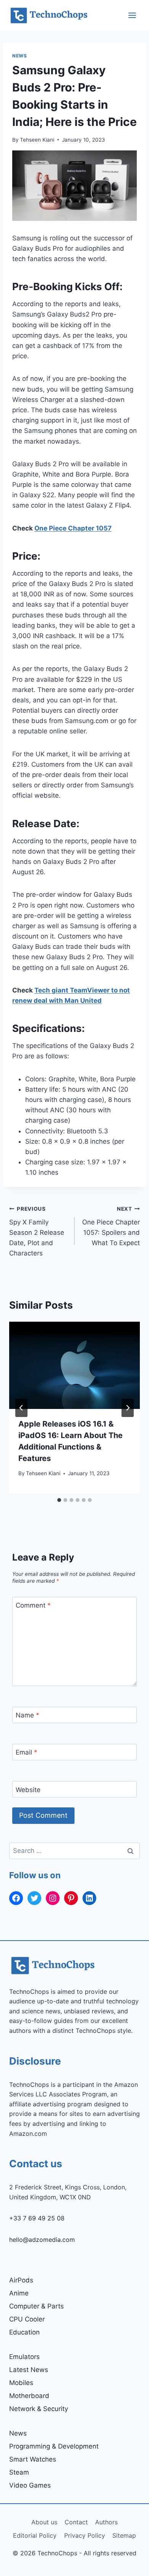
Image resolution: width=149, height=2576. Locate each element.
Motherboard (29, 2396)
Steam (19, 2472)
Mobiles (21, 2383)
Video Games (30, 2485)
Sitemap (124, 2535)
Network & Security (39, 2409)
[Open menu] (132, 15)
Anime (19, 2293)
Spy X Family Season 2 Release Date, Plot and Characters (37, 1231)
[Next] (128, 1408)
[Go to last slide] (21, 1408)
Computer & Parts (36, 2306)
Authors (106, 2522)
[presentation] (74, 1365)
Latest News (29, 2370)
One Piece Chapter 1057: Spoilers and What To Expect (111, 1226)
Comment (33, 1605)
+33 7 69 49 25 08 (37, 2218)
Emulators (24, 2357)
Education (24, 2332)
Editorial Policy (35, 2535)
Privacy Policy (85, 2535)
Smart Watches (33, 2459)
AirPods (21, 2280)
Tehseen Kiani (37, 140)
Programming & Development (54, 2446)
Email (27, 1752)
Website (28, 1789)
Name (28, 1715)
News (19, 56)
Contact (76, 2522)
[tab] (59, 1500)
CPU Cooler (27, 2319)
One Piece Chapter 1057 (73, 528)
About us (44, 2522)
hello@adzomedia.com (42, 2240)
